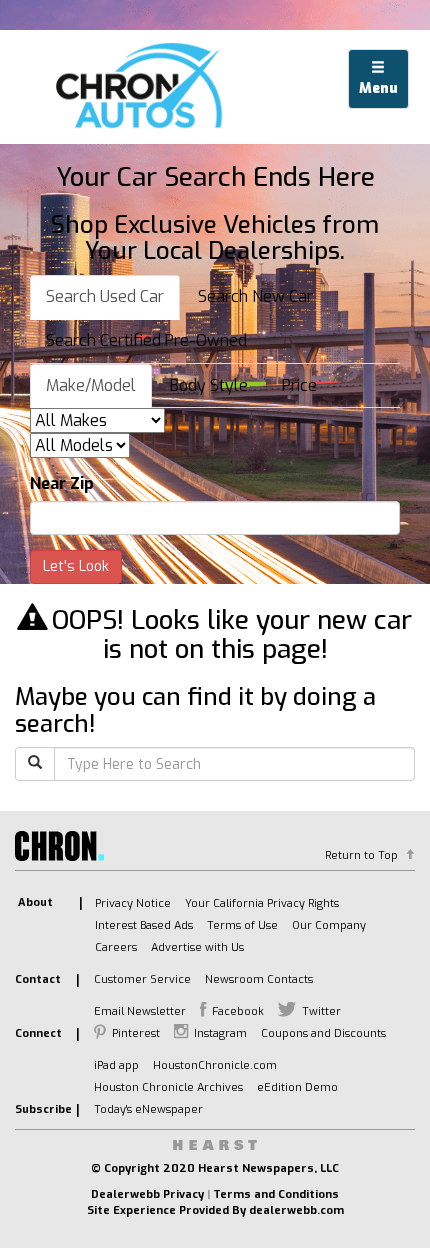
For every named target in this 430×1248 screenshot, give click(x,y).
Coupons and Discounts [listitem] (323, 1033)
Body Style (209, 385)
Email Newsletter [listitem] (140, 1011)
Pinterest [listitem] (136, 1033)
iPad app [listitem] (116, 1065)
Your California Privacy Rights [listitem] (262, 903)
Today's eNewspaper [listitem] (148, 1109)
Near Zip (62, 483)
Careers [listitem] (116, 947)
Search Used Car (105, 296)
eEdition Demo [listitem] (297, 1087)
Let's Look (76, 566)
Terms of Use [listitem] (242, 925)
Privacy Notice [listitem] (133, 903)
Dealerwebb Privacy (147, 1194)
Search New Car (255, 296)
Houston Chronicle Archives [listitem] (168, 1087)
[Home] (143, 87)
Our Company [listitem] (329, 925)
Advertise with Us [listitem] (197, 947)
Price (299, 385)
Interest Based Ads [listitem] (144, 925)
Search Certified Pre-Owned (146, 340)
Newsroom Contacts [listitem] (259, 979)
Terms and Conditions (276, 1194)
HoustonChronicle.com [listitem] (215, 1065)
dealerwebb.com (296, 1210)
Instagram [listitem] (220, 1033)
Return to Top (361, 855)
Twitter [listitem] (321, 1011)
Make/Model (91, 385)
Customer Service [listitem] (142, 979)
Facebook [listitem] (238, 1011)
